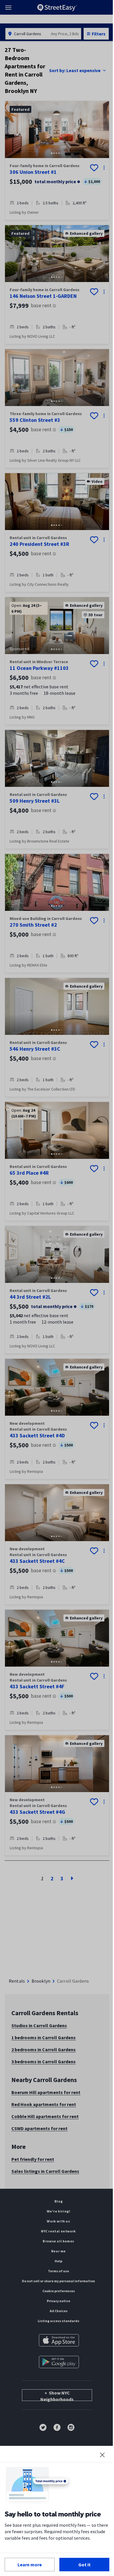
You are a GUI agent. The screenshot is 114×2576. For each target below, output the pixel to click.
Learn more (30, 2565)
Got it (84, 2565)
